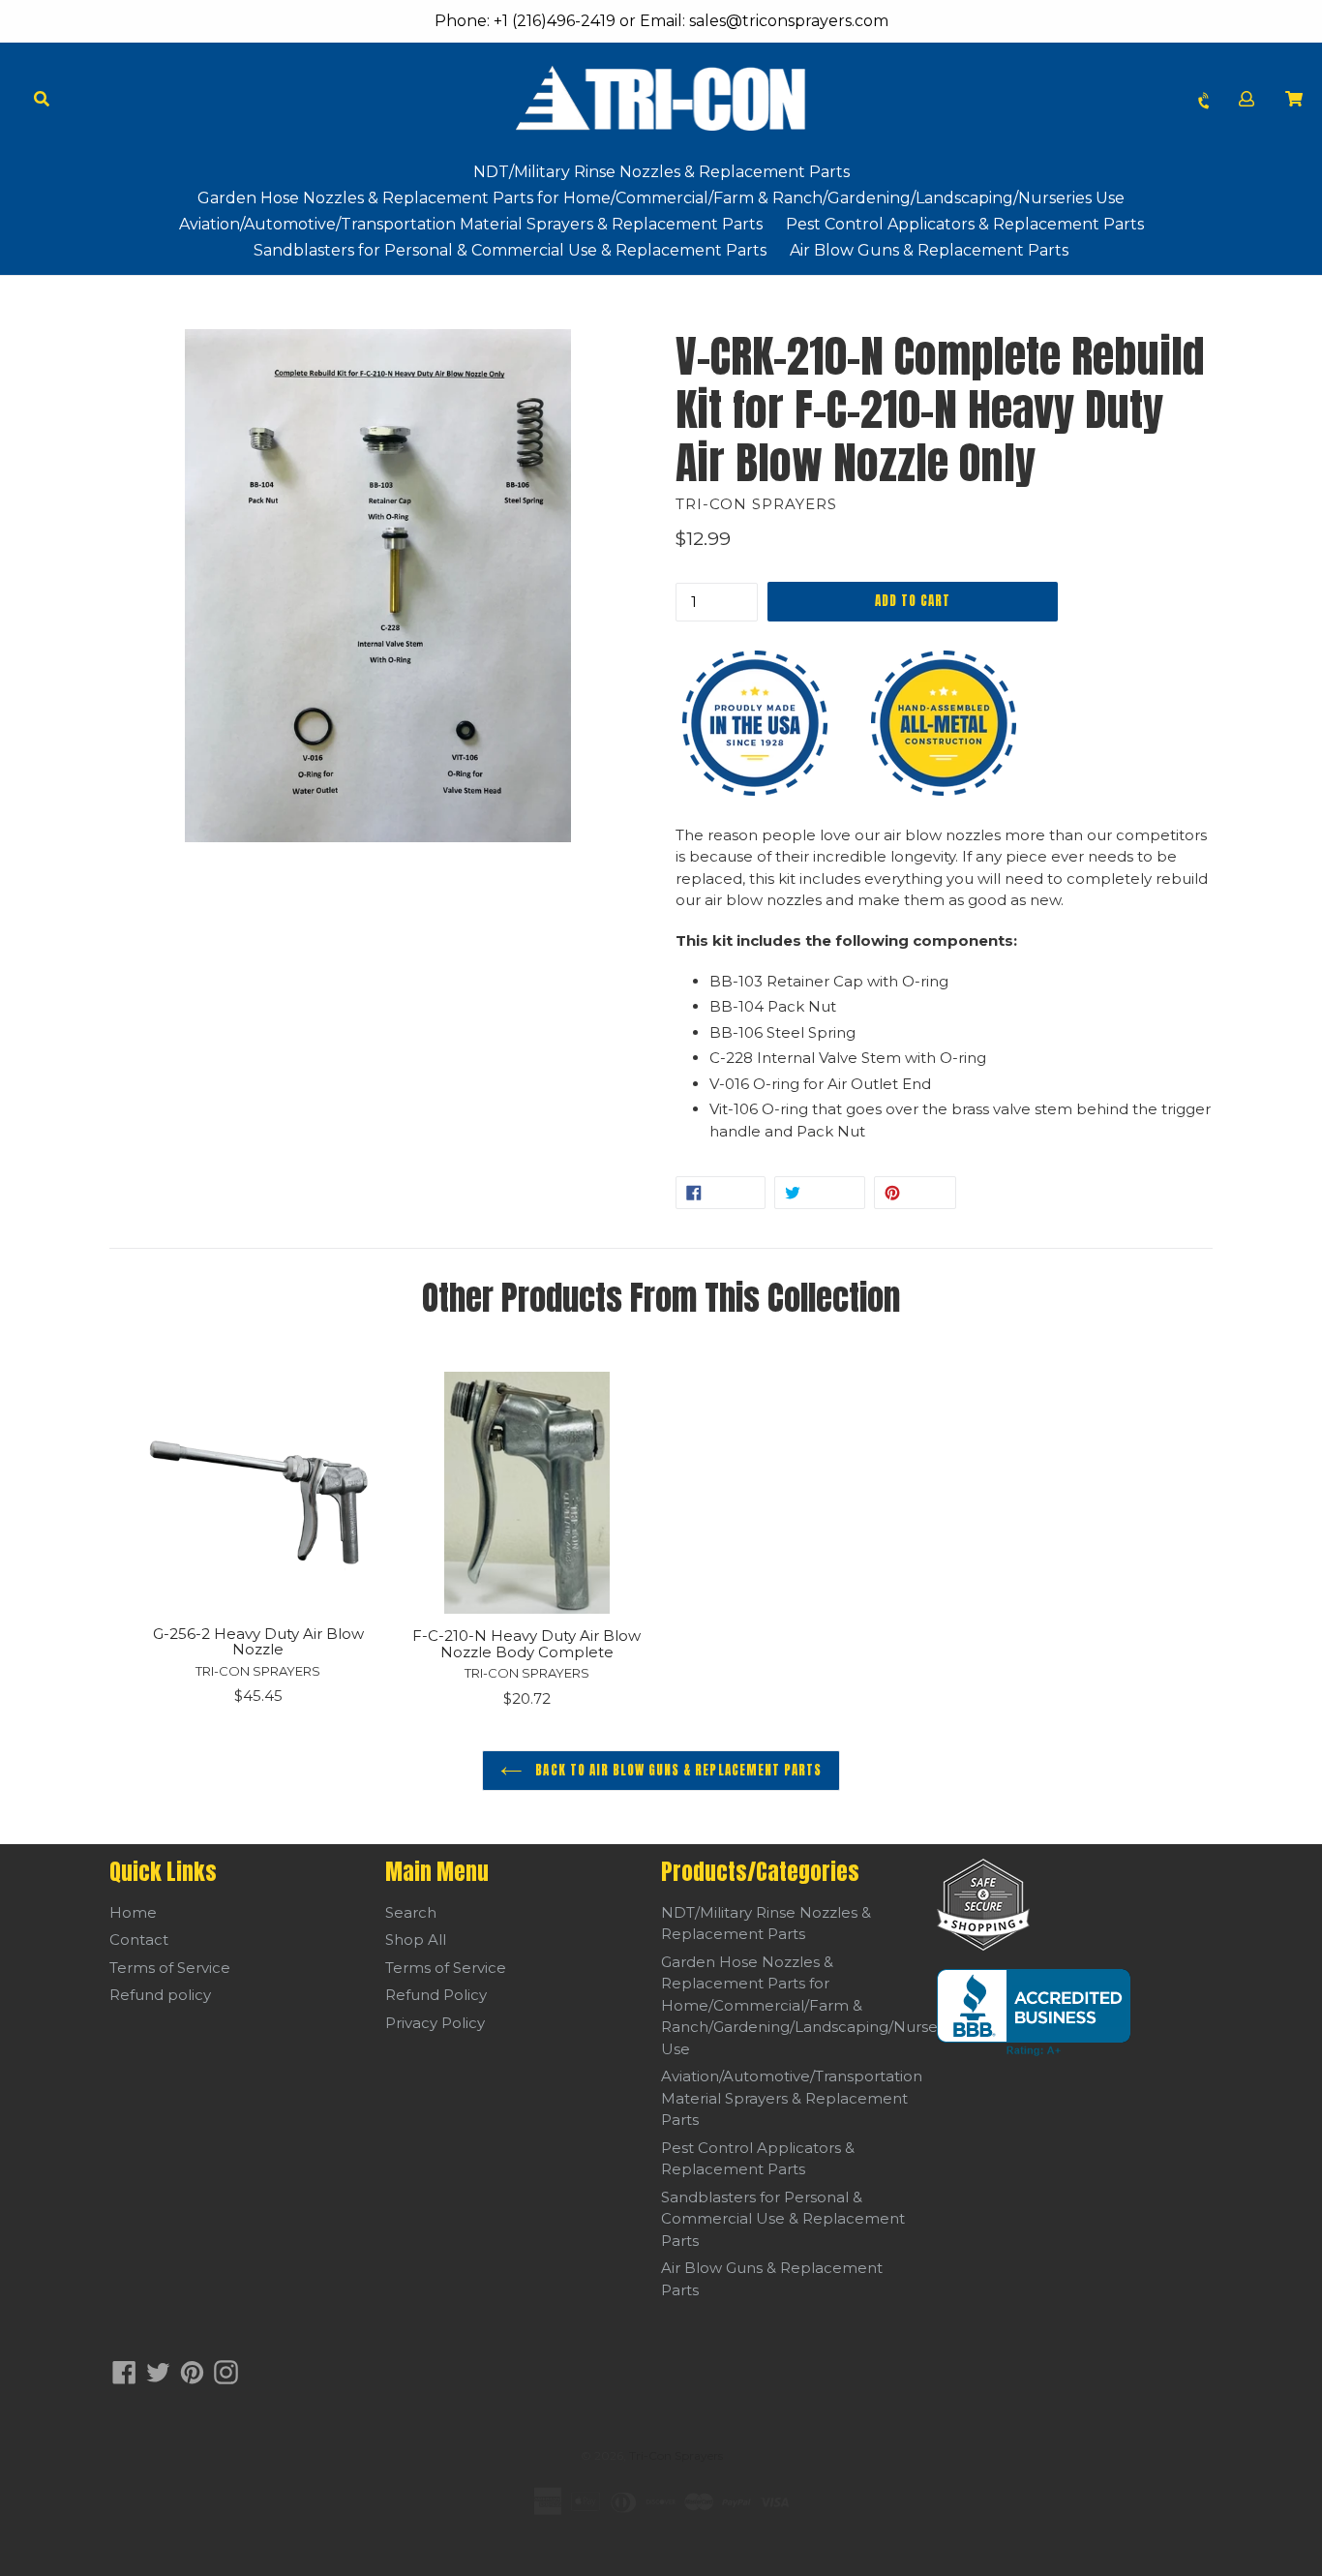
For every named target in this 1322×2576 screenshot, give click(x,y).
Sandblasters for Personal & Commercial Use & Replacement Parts (510, 250)
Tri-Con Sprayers (676, 2455)
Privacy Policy (435, 2023)
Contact (139, 1940)
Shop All (416, 1940)
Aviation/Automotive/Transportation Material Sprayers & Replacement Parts (471, 224)
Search (411, 1912)
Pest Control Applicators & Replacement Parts (965, 224)
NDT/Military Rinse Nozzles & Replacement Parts (661, 172)
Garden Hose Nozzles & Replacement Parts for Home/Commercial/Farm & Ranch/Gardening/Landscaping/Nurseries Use (661, 198)
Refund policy (160, 1995)
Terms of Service (170, 1968)
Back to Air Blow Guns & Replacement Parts (676, 1770)
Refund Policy (436, 1995)
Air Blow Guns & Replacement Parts (929, 250)
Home (133, 1912)
